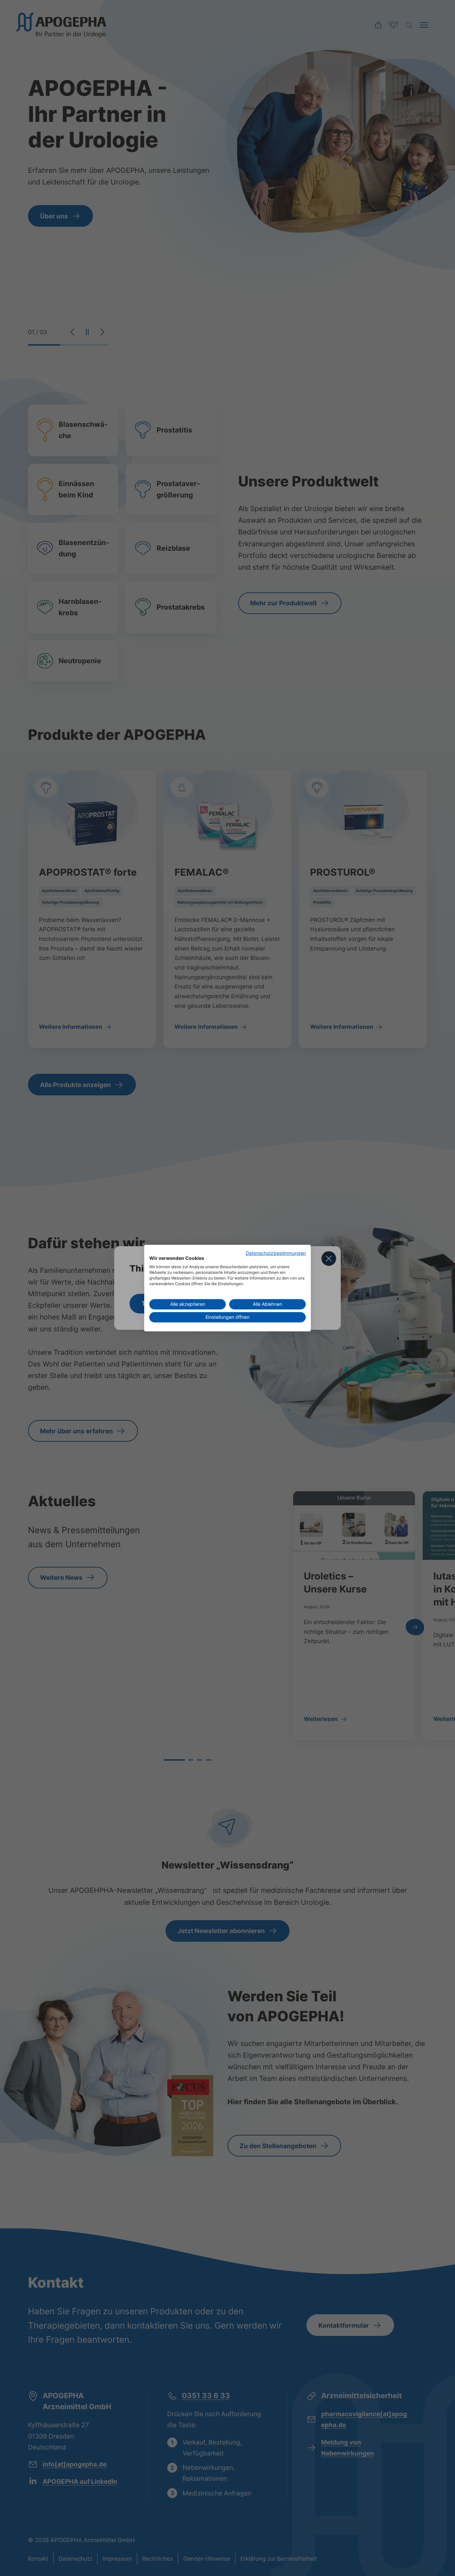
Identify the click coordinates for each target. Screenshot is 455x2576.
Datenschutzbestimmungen (276, 1253)
